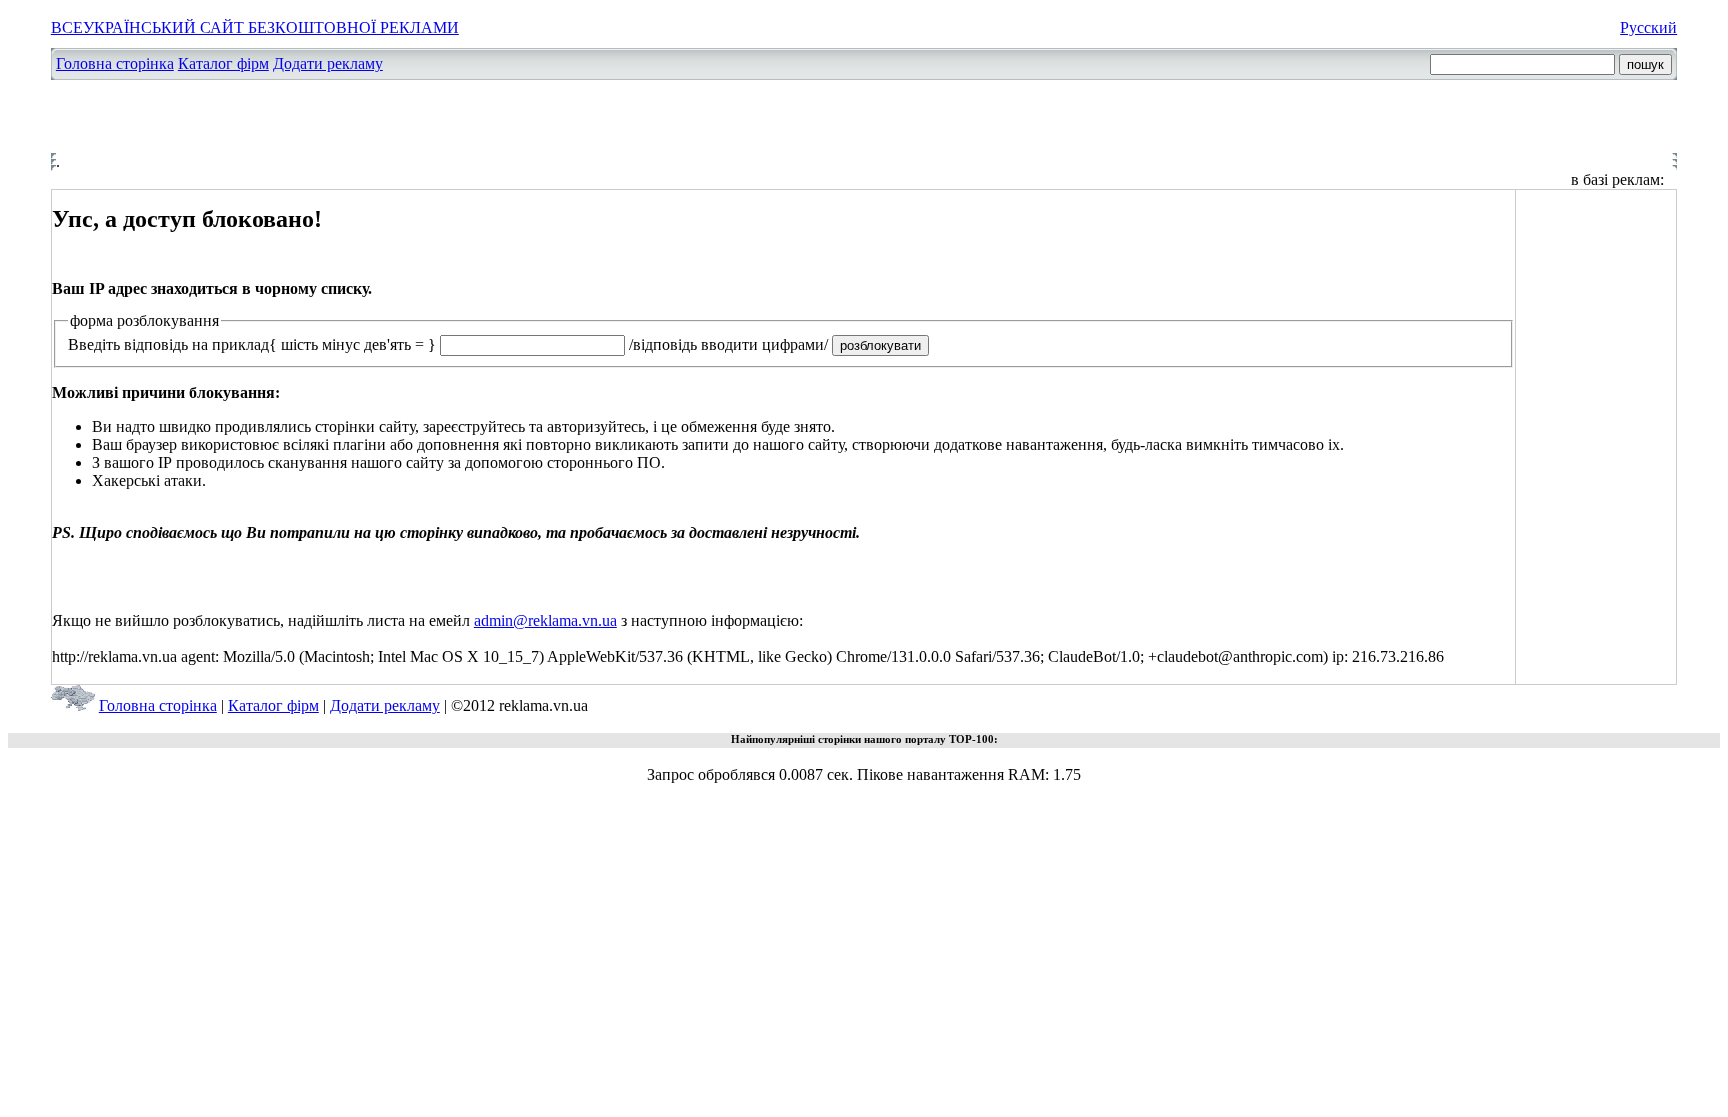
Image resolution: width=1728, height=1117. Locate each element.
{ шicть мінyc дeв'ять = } (352, 344)
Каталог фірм (223, 63)
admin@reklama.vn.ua (545, 620)
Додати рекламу (328, 63)
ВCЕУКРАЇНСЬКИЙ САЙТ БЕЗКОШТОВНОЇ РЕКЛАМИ (255, 27)
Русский (1648, 27)
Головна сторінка (115, 63)
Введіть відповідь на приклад (168, 344)
